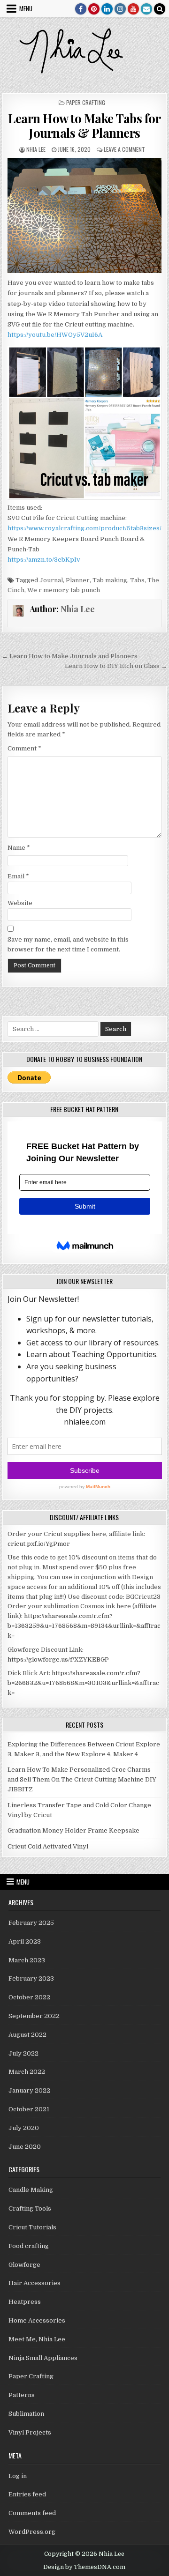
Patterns (22, 2395)
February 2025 (31, 1923)
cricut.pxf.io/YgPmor (39, 1544)
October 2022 (29, 1997)
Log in (18, 2476)
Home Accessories (37, 2320)
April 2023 (25, 1941)
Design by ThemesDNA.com (84, 2567)
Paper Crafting (86, 102)
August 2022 (27, 2035)
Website (20, 903)
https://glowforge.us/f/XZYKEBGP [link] (58, 1659)
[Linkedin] (107, 9)
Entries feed (27, 2494)
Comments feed (32, 2513)
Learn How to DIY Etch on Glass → (116, 666)
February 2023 (31, 1978)
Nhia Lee (36, 149)
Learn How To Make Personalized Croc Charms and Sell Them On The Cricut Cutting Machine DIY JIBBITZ (82, 1779)
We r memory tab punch (64, 590)
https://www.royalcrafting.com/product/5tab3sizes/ (84, 528)
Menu (26, 8)
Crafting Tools (30, 2209)
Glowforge (24, 2265)
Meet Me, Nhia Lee (37, 2339)
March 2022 (27, 2072)
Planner (78, 580)
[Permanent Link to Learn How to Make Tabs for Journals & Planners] (85, 216)
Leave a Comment (124, 149)
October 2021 (29, 2109)
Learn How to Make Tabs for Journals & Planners (84, 126)
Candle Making (31, 2190)
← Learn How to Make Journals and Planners (70, 656)
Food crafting (29, 2246)
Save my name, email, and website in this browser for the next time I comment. (68, 944)
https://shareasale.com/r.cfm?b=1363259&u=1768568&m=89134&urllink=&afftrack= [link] (84, 1626)
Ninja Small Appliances (43, 2358)
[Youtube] (133, 9)
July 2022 (23, 2053)
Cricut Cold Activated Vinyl (48, 1846)
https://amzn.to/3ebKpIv (44, 560)
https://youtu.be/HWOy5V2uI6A (55, 335)
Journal (51, 580)
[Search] (160, 9)
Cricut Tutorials (32, 2227)
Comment (24, 748)
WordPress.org (32, 2532)
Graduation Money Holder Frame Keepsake (73, 1830)
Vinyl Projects (30, 2432)
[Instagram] (120, 9)
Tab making (110, 580)
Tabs (137, 580)
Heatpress (25, 2302)
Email (18, 876)
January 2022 (29, 2090)
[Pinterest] (94, 9)
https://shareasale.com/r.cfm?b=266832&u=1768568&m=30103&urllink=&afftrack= (83, 1683)
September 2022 (34, 2016)
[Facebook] (81, 9)
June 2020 (25, 2147)
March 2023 (27, 1960)
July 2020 (24, 2128)
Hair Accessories (35, 2283)
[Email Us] (146, 9)
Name (19, 848)
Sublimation (26, 2414)
